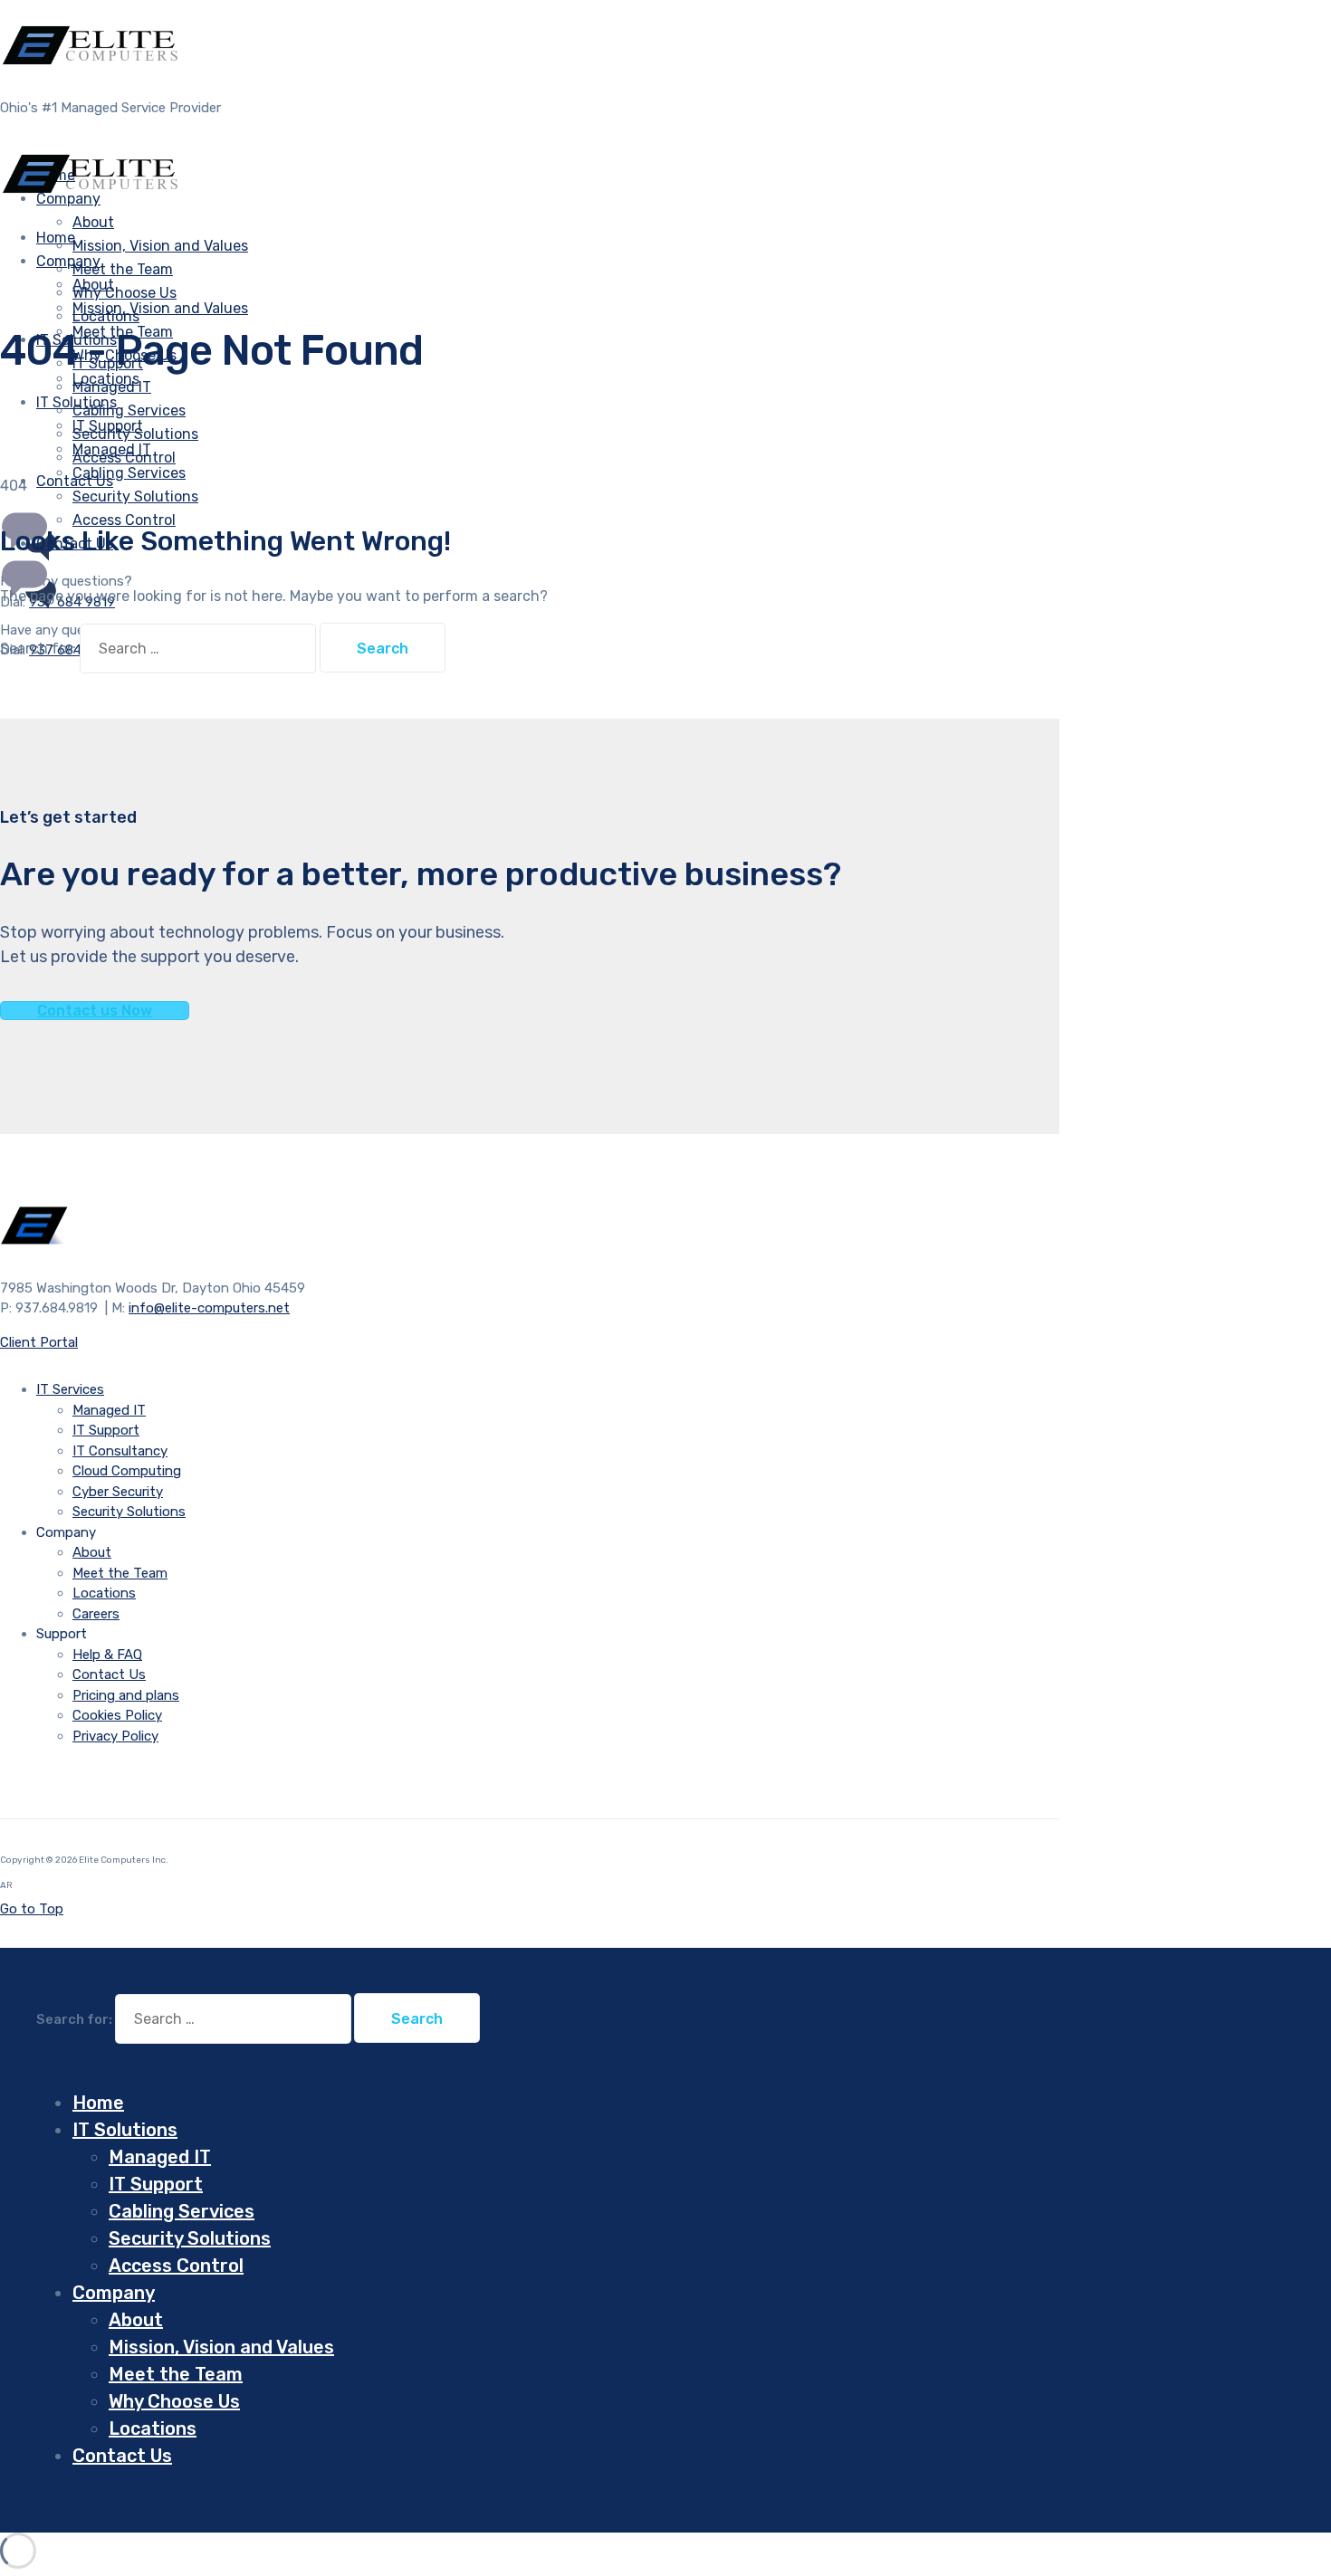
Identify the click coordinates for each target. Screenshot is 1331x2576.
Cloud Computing (127, 1471)
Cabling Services (129, 410)
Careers (96, 1614)
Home (98, 2103)
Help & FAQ (107, 1655)
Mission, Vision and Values (160, 246)
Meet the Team (123, 269)
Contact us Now (95, 1011)
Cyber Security (118, 1492)
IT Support (108, 426)
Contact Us (109, 1674)
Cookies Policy (117, 1715)
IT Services (70, 1389)
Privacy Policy (115, 1736)
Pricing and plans (126, 1695)
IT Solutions (77, 402)
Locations (104, 1593)
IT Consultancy (120, 1451)
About (93, 222)
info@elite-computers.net (209, 1308)
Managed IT (112, 449)
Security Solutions (135, 496)
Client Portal (39, 1342)
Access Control (124, 520)
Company (68, 261)
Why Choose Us (124, 293)
